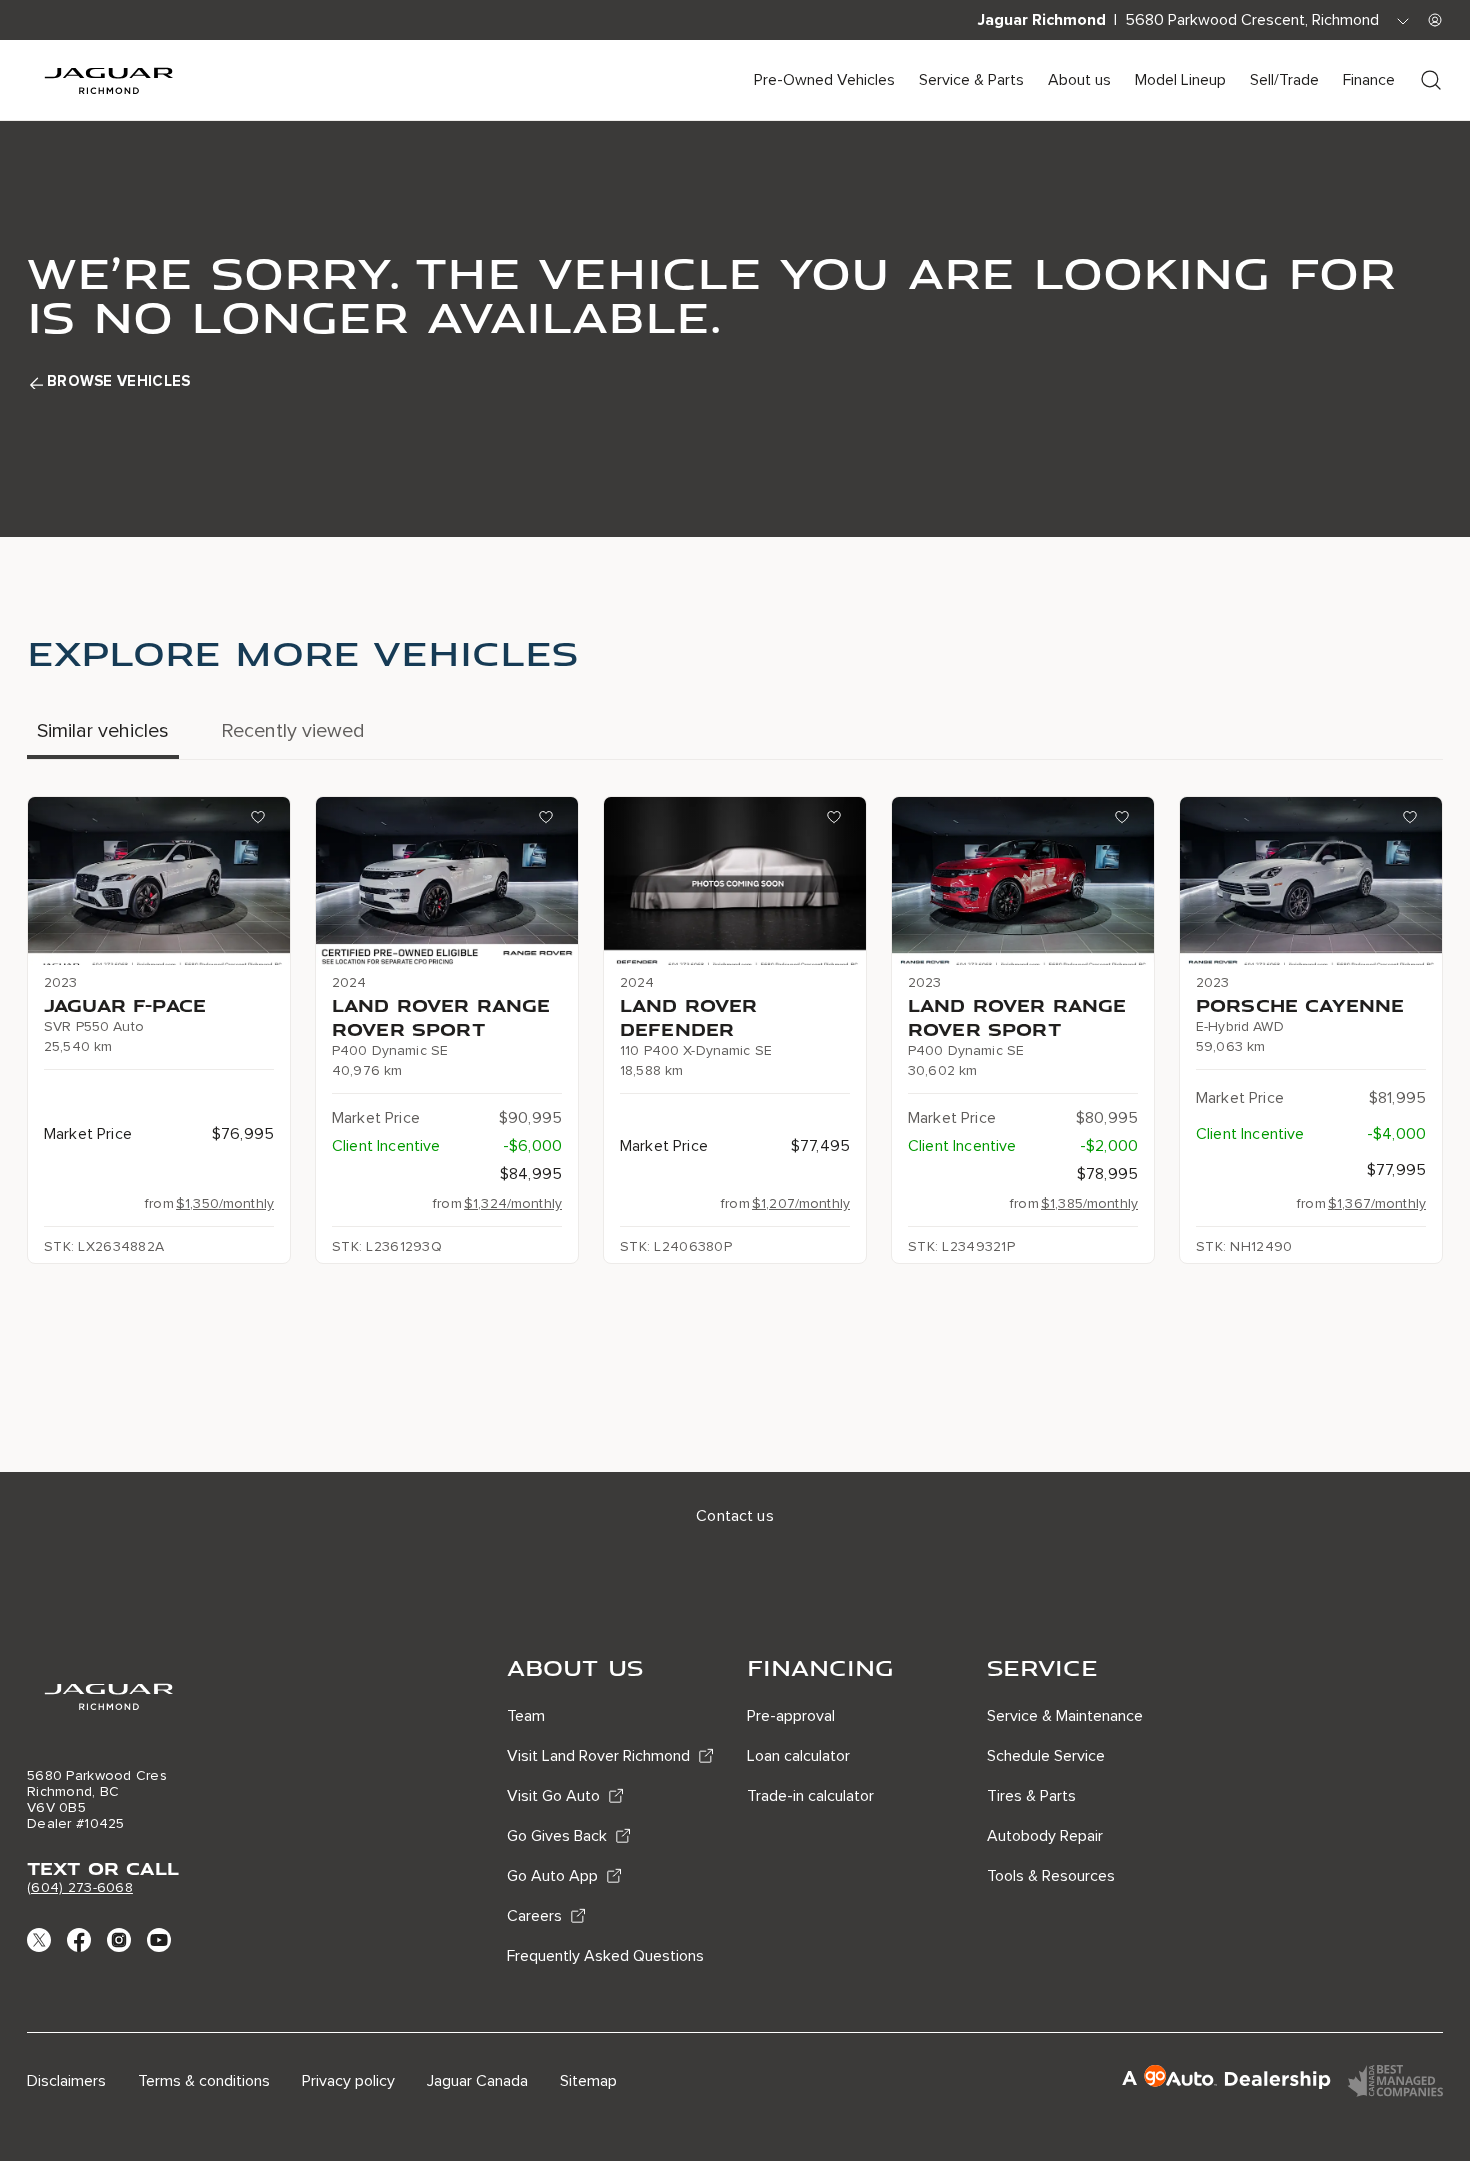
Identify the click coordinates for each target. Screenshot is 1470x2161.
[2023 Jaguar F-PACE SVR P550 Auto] (159, 881)
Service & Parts (971, 80)
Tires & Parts (1031, 1796)
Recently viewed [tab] (293, 731)
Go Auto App (552, 1876)
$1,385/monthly (1089, 1203)
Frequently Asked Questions (605, 1956)
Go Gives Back (557, 1836)
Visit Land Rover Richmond (598, 1756)
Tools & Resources (1051, 1876)
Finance (1369, 80)
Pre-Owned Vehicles (824, 80)
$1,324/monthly (513, 1203)
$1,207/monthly (801, 1203)
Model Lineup (1180, 80)
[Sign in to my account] (1435, 20)
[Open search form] (1431, 80)
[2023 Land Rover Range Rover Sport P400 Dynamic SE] (1023, 881)
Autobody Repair (1045, 1836)
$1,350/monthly (225, 1203)
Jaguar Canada (477, 2081)
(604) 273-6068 (80, 1887)
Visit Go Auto (553, 1796)
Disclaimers (66, 2081)
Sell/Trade (1284, 80)
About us (1079, 80)
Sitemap (588, 2081)
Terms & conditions (204, 2081)
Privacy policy (348, 2081)
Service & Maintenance (1065, 1716)
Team (526, 1716)
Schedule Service (1046, 1756)
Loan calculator (798, 1756)
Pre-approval (791, 1716)
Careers (534, 1916)
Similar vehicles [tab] (103, 731)
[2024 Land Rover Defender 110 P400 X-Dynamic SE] (735, 881)
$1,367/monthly (1377, 1203)
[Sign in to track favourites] (262, 821)
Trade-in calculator (810, 1796)
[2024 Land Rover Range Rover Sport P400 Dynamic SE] (447, 881)
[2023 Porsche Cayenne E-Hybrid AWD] (1311, 881)
